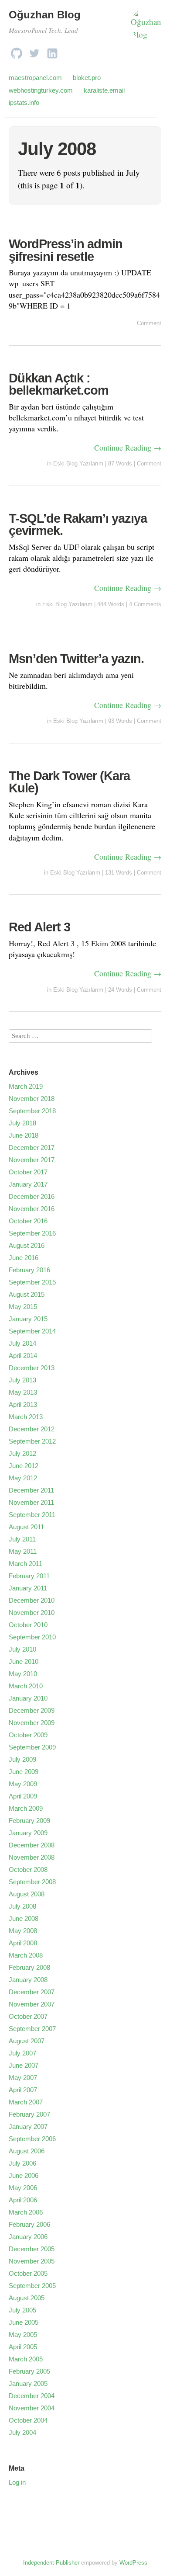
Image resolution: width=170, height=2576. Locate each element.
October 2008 (28, 1870)
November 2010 (32, 1613)
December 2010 (32, 1600)
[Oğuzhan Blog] (146, 27)
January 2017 (28, 1184)
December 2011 (31, 1490)
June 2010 (24, 1661)
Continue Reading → (128, 448)
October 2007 (28, 2016)
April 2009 (23, 1796)
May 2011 (23, 1551)
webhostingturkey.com (41, 90)
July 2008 (22, 1906)
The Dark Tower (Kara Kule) (69, 782)
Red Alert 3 (39, 927)
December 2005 (32, 2249)
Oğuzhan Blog (45, 15)
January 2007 (28, 2126)
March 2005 (26, 2359)
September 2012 (32, 1441)
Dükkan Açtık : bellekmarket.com (59, 384)
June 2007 (24, 2065)
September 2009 (32, 1747)
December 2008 (32, 1845)
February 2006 (29, 2224)
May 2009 (23, 1784)
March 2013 (26, 1417)
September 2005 (32, 2286)
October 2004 (28, 2420)
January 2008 (28, 1980)
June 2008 (24, 1918)
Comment (149, 323)
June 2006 (24, 2175)
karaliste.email (104, 90)
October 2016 (28, 1221)
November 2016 (32, 1209)
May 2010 (23, 1674)
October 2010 (28, 1625)
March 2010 (26, 1686)
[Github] (17, 51)
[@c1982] (34, 51)
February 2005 (29, 2371)
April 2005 (23, 2347)
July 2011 (22, 1539)
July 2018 (22, 1123)
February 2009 (29, 1821)
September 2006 (32, 2139)
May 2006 (23, 2188)
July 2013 (22, 1380)
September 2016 (32, 1233)
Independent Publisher (51, 2563)
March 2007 (26, 2102)
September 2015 (32, 1282)
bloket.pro (87, 78)
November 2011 (31, 1502)
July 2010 (22, 1649)
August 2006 (27, 2151)
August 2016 (27, 1245)
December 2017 (32, 1147)
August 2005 (27, 2298)
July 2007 (22, 2053)
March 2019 (26, 1086)
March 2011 (25, 1564)
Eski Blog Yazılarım (78, 463)
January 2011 (28, 1588)
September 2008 (32, 1882)
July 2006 (22, 2163)
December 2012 (32, 1429)
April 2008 (23, 1943)
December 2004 (32, 2396)
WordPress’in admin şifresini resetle (66, 250)
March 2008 (26, 1955)
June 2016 (24, 1258)
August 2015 (27, 1294)
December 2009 (32, 1710)
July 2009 (22, 1759)
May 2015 (23, 1307)
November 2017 (32, 1160)
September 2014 (32, 1331)
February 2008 (29, 1967)
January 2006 (28, 2237)
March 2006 (26, 2212)
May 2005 (23, 2335)
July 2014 (22, 1343)
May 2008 (23, 1931)
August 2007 (27, 2041)
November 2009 (32, 1723)
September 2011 (32, 1515)
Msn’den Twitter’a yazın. (76, 659)
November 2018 (32, 1099)
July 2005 (22, 2310)
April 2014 (23, 1356)
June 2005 (24, 2322)
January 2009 (28, 1833)
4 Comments (145, 604)
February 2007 (29, 2114)
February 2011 (29, 1576)
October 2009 (28, 1735)
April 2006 (23, 2200)
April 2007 (23, 2090)
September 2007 (32, 2029)
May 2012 (23, 1478)
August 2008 (27, 1894)
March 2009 (26, 1808)
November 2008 (32, 1857)
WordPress (133, 2563)
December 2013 (32, 1368)
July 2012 (22, 1453)
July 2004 (22, 2432)
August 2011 (26, 1527)
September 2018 (32, 1111)
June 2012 (24, 1466)
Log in (17, 2482)
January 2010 (28, 1698)
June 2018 (24, 1135)
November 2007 (32, 2004)
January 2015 (28, 1319)
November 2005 (32, 2261)
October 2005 (28, 2273)
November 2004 (32, 2408)
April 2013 (23, 1404)
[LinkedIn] (52, 51)
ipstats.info (24, 102)
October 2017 (28, 1172)
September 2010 (32, 1637)
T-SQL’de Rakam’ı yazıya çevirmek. (78, 525)
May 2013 (23, 1392)
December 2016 (32, 1196)
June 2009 (24, 1772)
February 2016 (29, 1270)
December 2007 (32, 1992)
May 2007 (23, 2078)
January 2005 (28, 2383)
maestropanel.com (35, 78)
